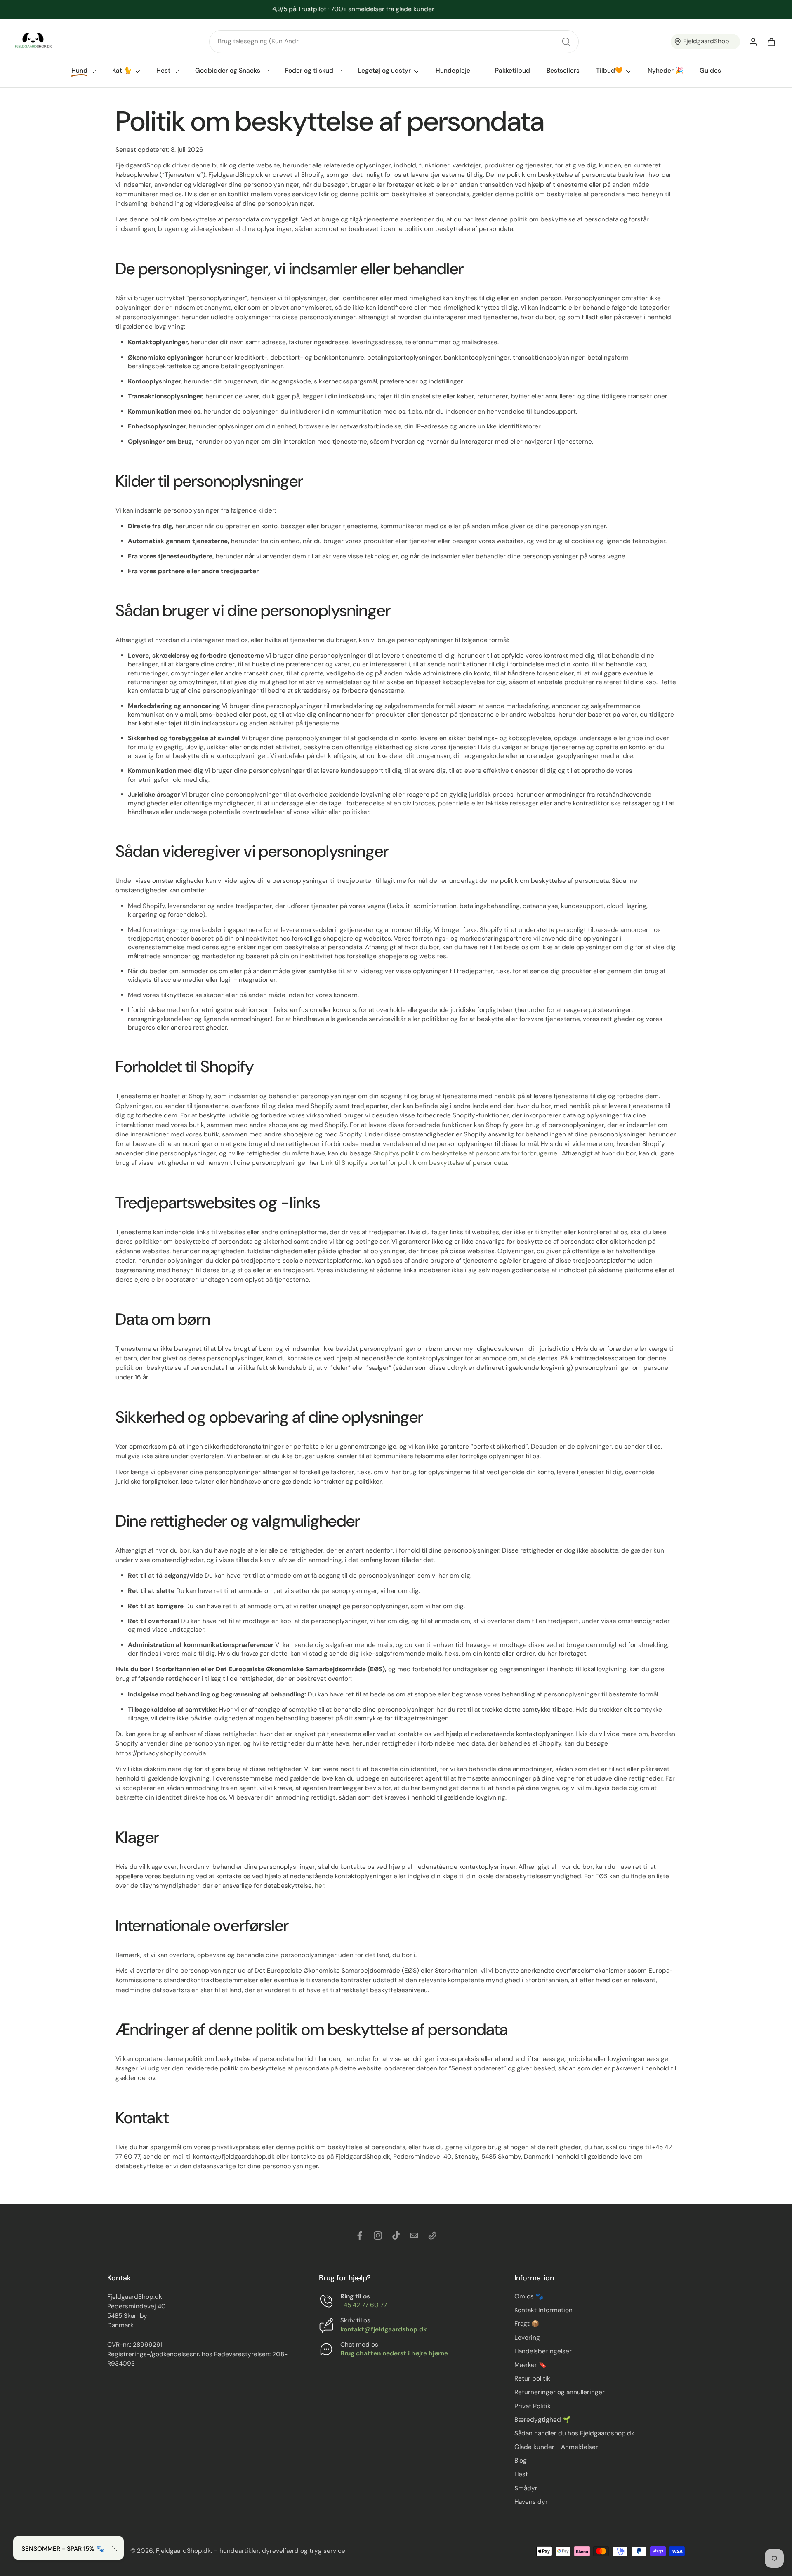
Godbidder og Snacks (228, 71)
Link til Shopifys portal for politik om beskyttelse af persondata (414, 1163)
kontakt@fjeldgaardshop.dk (384, 2329)
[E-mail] (414, 2235)
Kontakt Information (543, 2310)
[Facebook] (360, 2235)
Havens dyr (531, 2502)
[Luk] (115, 2549)
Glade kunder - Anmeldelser (556, 2447)
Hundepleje (453, 71)
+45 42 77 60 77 (364, 2305)
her (319, 1886)
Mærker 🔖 (530, 2365)
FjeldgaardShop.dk (183, 2551)
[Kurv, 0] (771, 42)
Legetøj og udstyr (384, 71)
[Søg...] (566, 42)
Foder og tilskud (309, 71)
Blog (521, 2461)
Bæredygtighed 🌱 (542, 2420)
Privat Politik (533, 2406)
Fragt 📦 (527, 2324)
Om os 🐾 (529, 2296)
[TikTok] (396, 2235)
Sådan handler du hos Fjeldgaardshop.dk (574, 2433)
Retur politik (532, 2378)
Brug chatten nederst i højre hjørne (394, 2353)
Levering (527, 2338)
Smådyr (526, 2488)
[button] (705, 42)
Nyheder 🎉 (665, 71)
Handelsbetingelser (543, 2351)
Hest (163, 71)
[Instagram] (378, 2235)
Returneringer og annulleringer (560, 2393)
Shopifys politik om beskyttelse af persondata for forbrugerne (465, 1153)
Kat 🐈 (122, 71)
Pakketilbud (513, 71)
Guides (710, 71)
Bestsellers (563, 71)
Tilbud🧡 (609, 71)
